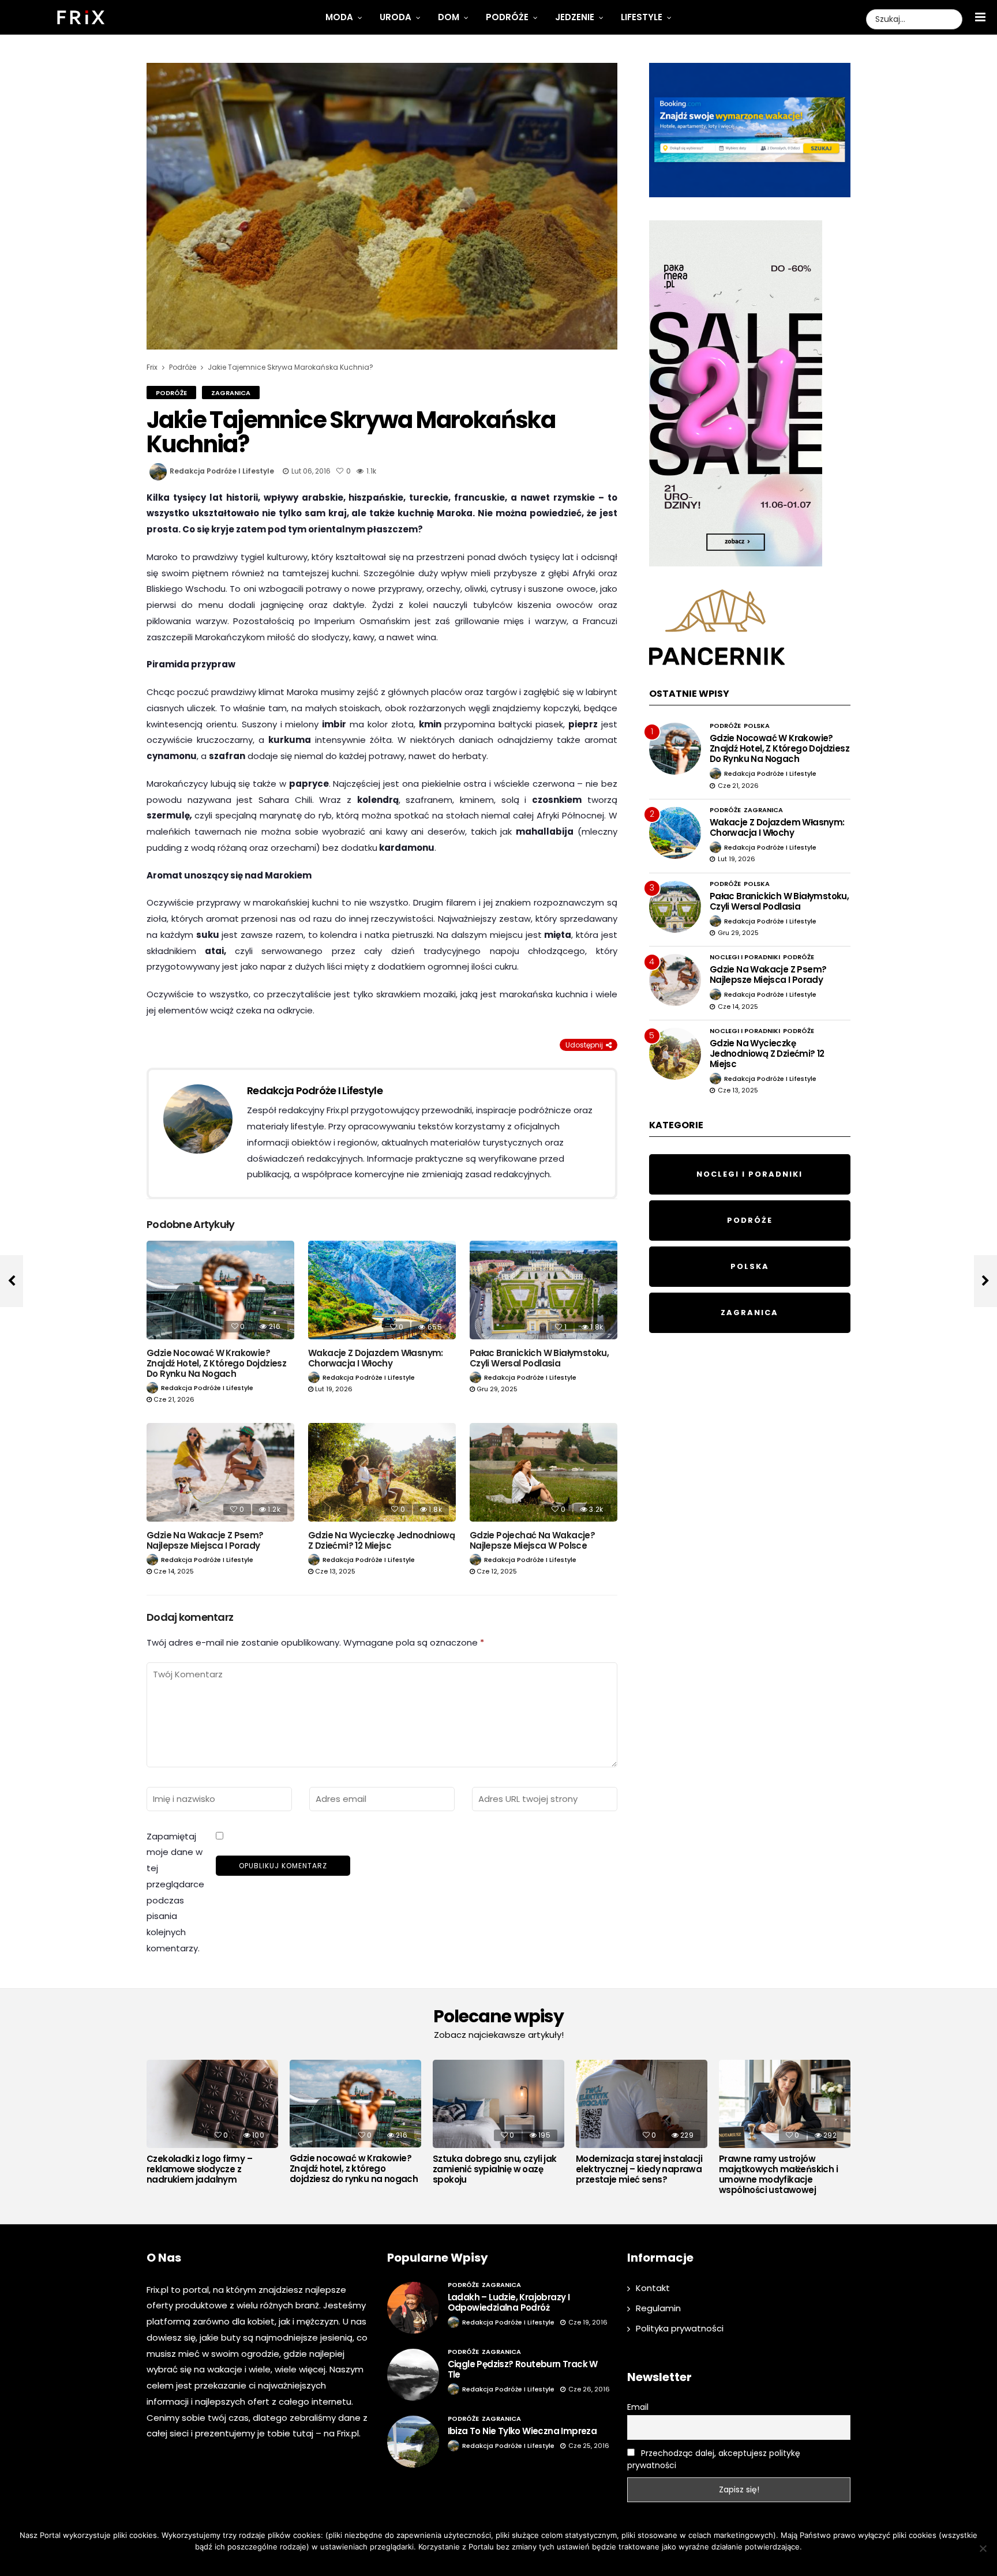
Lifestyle (642, 17)
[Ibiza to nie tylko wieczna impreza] (413, 2442)
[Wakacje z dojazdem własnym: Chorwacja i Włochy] (382, 1290)
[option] (212, 2125)
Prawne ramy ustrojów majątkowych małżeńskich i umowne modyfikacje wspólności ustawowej (778, 2175)
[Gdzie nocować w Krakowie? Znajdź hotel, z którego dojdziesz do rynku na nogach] (220, 1290)
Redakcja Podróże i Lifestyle (222, 471)
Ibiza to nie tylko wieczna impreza (522, 2431)
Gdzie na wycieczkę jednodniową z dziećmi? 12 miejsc (381, 1540)
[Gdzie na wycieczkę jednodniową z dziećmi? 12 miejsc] (382, 1472)
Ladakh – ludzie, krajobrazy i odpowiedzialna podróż (509, 2302)
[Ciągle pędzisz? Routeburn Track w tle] (413, 2375)
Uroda (396, 17)
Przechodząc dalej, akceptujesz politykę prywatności (714, 2459)
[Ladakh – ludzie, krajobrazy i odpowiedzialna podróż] (413, 2308)
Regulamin (658, 2308)
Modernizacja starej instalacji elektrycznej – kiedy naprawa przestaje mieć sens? (639, 2169)
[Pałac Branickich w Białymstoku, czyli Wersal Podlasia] (544, 1290)
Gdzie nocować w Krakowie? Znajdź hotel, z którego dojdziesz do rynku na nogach (216, 1363)
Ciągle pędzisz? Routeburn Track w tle (523, 2369)
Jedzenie (575, 17)
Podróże (507, 17)
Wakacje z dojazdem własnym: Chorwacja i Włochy (376, 1358)
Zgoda (463, 2562)
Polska (757, 726)
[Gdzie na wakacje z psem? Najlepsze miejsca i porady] (220, 1472)
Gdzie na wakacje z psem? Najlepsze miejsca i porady (205, 1540)
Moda (339, 17)
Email (638, 2407)
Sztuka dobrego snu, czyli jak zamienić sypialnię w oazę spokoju (495, 2169)
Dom (449, 17)
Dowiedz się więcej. (516, 2562)
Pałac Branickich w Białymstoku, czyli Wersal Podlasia (539, 1358)
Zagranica (231, 393)
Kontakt (653, 2288)
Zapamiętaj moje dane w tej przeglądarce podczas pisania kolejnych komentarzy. (175, 1892)
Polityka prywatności (680, 2328)
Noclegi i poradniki (745, 957)
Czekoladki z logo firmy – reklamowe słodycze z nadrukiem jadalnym (199, 2169)
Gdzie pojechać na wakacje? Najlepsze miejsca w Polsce (532, 1540)
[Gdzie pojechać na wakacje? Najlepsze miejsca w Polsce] (544, 1472)
